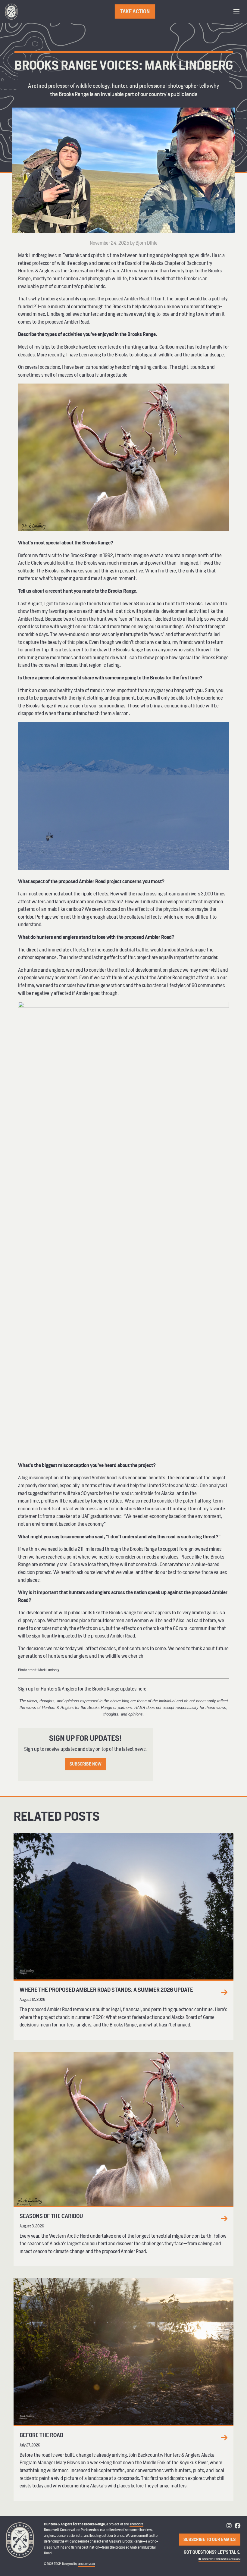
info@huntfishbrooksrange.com (221, 2559)
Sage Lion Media (86, 2564)
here (142, 1689)
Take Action (135, 11)
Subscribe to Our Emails (209, 2539)
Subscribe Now (86, 1764)
